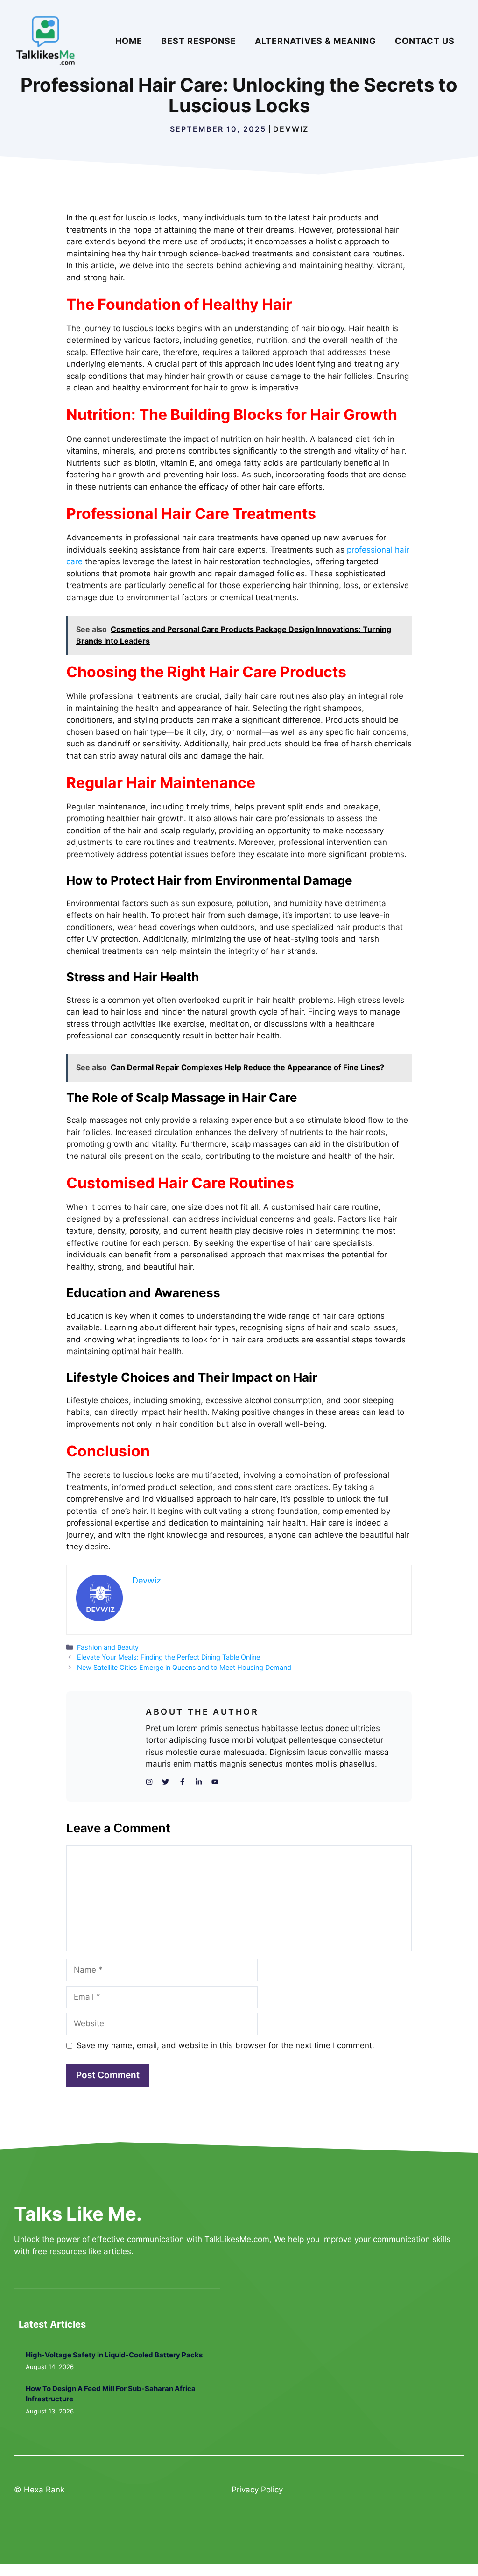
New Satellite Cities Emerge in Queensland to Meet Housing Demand (184, 1667)
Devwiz (291, 129)
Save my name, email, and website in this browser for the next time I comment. (225, 2045)
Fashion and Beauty (108, 1647)
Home (129, 41)
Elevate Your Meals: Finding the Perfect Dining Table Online (169, 1657)
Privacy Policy (257, 2490)
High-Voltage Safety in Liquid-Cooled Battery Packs (114, 2355)
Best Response (199, 41)
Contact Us (425, 41)
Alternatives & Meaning (316, 41)
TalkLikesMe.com (237, 2239)
